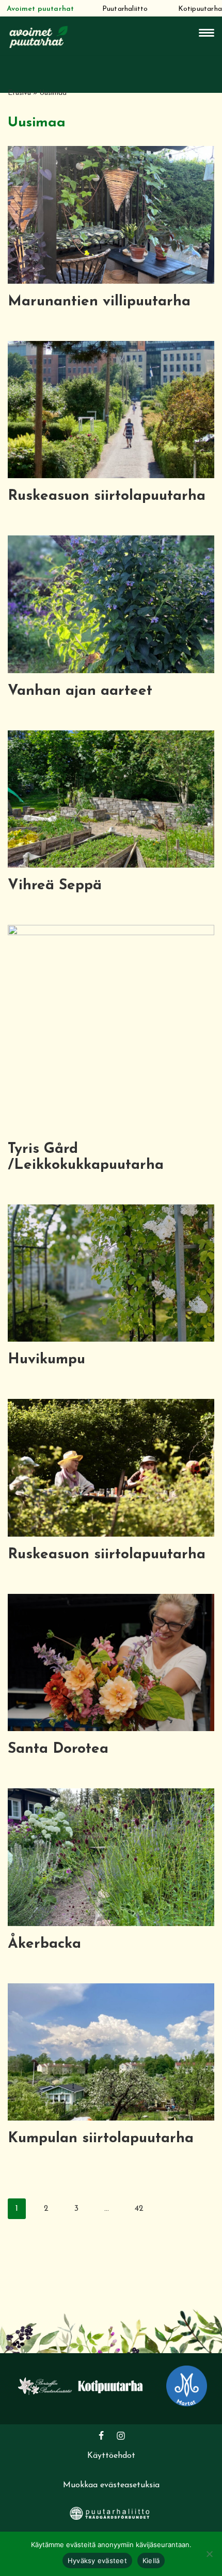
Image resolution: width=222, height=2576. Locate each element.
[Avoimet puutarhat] (39, 36)
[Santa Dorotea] (111, 1663)
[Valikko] (207, 33)
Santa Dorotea (58, 1749)
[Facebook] (101, 2436)
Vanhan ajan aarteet (80, 691)
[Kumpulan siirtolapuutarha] (111, 2052)
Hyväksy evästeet (97, 2561)
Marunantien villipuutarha (99, 302)
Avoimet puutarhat (40, 9)
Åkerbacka (44, 1944)
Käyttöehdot (111, 2456)
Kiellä (151, 2561)
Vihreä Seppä (55, 886)
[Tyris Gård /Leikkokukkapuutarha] (111, 1028)
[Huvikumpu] (111, 1273)
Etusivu (19, 93)
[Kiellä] (209, 2554)
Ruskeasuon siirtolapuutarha (107, 496)
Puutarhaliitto (125, 9)
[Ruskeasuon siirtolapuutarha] (111, 410)
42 (139, 2209)
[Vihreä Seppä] (111, 799)
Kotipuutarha (200, 9)
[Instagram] (121, 2436)
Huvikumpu (46, 1360)
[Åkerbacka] (111, 1857)
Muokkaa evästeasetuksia (111, 2485)
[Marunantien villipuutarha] (111, 215)
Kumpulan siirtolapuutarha (101, 2139)
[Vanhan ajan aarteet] (111, 604)
